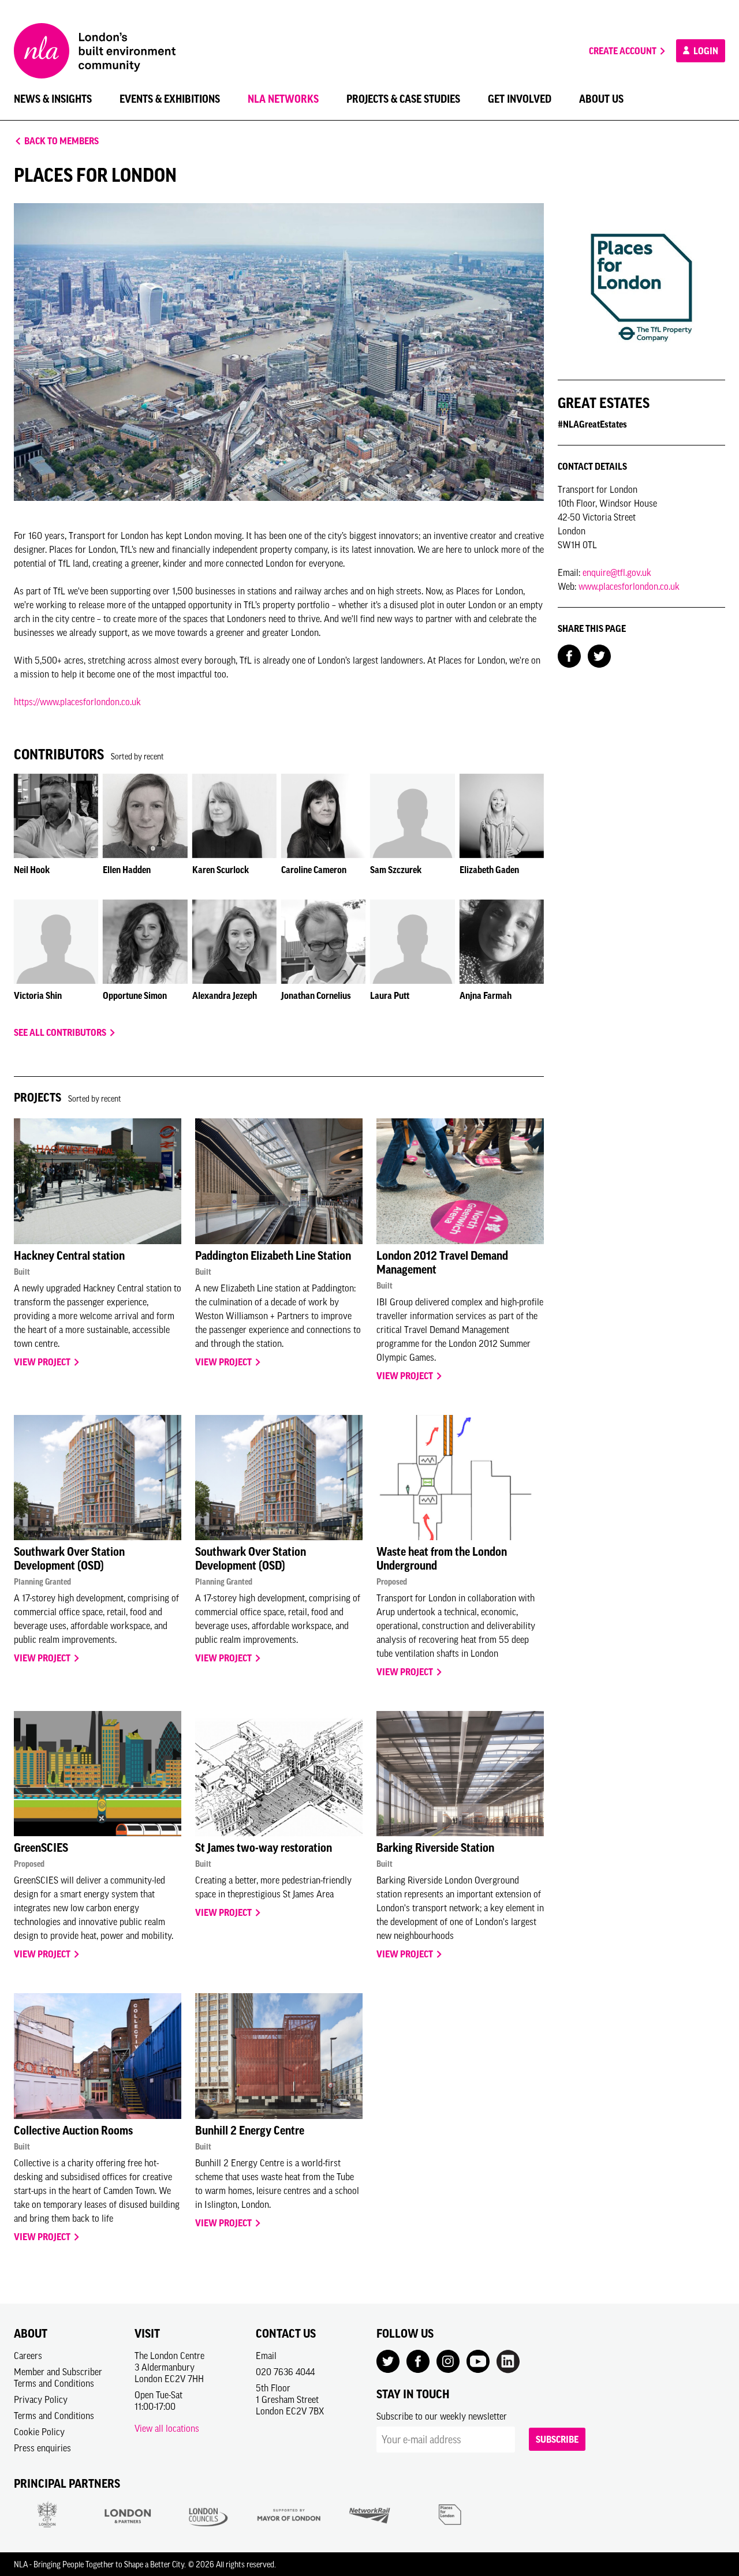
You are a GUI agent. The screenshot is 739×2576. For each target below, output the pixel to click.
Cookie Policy (39, 2432)
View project (43, 1362)
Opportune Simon (135, 995)
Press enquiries (42, 2448)
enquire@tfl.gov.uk (617, 572)
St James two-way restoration (264, 1848)
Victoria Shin (38, 995)
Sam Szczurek (396, 870)
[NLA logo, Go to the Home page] (95, 51)
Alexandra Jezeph (225, 995)
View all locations (167, 2428)
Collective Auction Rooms (73, 2131)
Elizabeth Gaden (489, 870)
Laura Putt (390, 995)
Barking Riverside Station (435, 1848)
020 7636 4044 (285, 2372)
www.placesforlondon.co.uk (629, 586)
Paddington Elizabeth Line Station (273, 1256)
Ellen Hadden (127, 870)
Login (705, 51)
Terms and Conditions (54, 2416)
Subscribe (557, 2439)
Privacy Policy (41, 2399)
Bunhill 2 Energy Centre (250, 2131)
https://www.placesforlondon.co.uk (77, 702)
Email (266, 2356)
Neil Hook (32, 870)
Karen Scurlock (221, 870)
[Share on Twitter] (599, 655)
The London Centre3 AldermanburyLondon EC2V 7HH (169, 2367)
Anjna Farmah (486, 995)
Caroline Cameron (314, 870)
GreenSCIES (41, 1848)
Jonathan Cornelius (316, 995)
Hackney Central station (69, 1256)
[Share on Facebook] (569, 655)
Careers (28, 2356)
